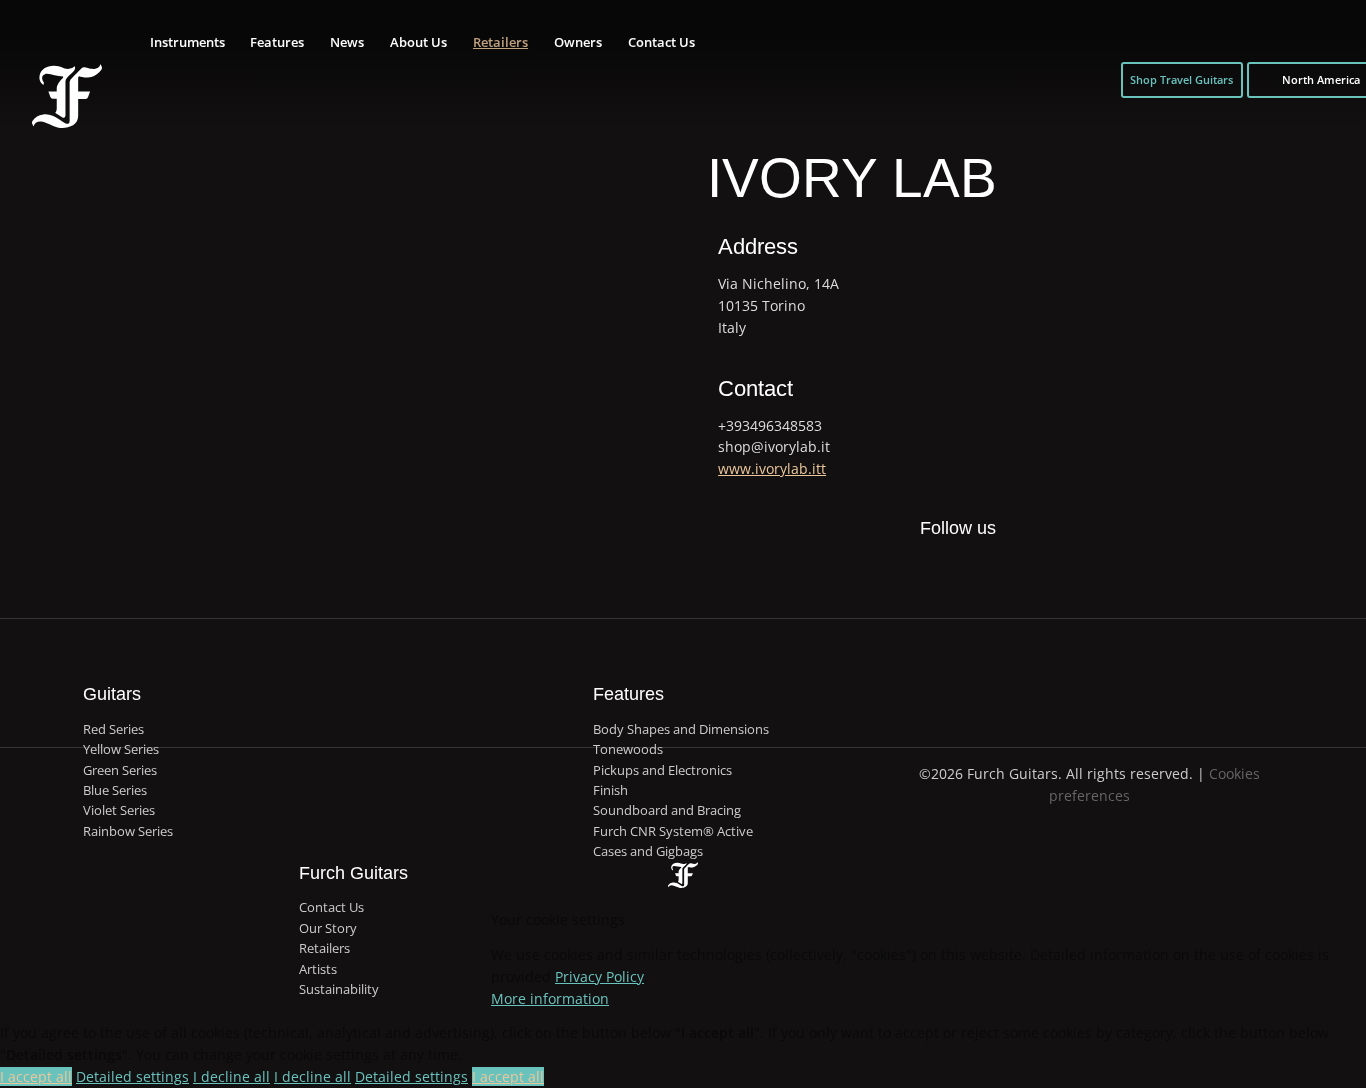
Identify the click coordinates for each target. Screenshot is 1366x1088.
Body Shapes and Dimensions (681, 729)
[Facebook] (893, 573)
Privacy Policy (599, 976)
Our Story (328, 928)
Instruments (187, 42)
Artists (318, 969)
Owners (578, 42)
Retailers (500, 42)
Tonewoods (628, 749)
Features (277, 42)
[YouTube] (1020, 573)
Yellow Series (121, 749)
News (347, 42)
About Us (418, 42)
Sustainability (339, 989)
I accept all (36, 1076)
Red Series (113, 729)
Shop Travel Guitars (1181, 79)
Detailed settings (132, 1076)
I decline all (231, 1076)
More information (550, 998)
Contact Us (661, 42)
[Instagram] (978, 573)
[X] (936, 561)
